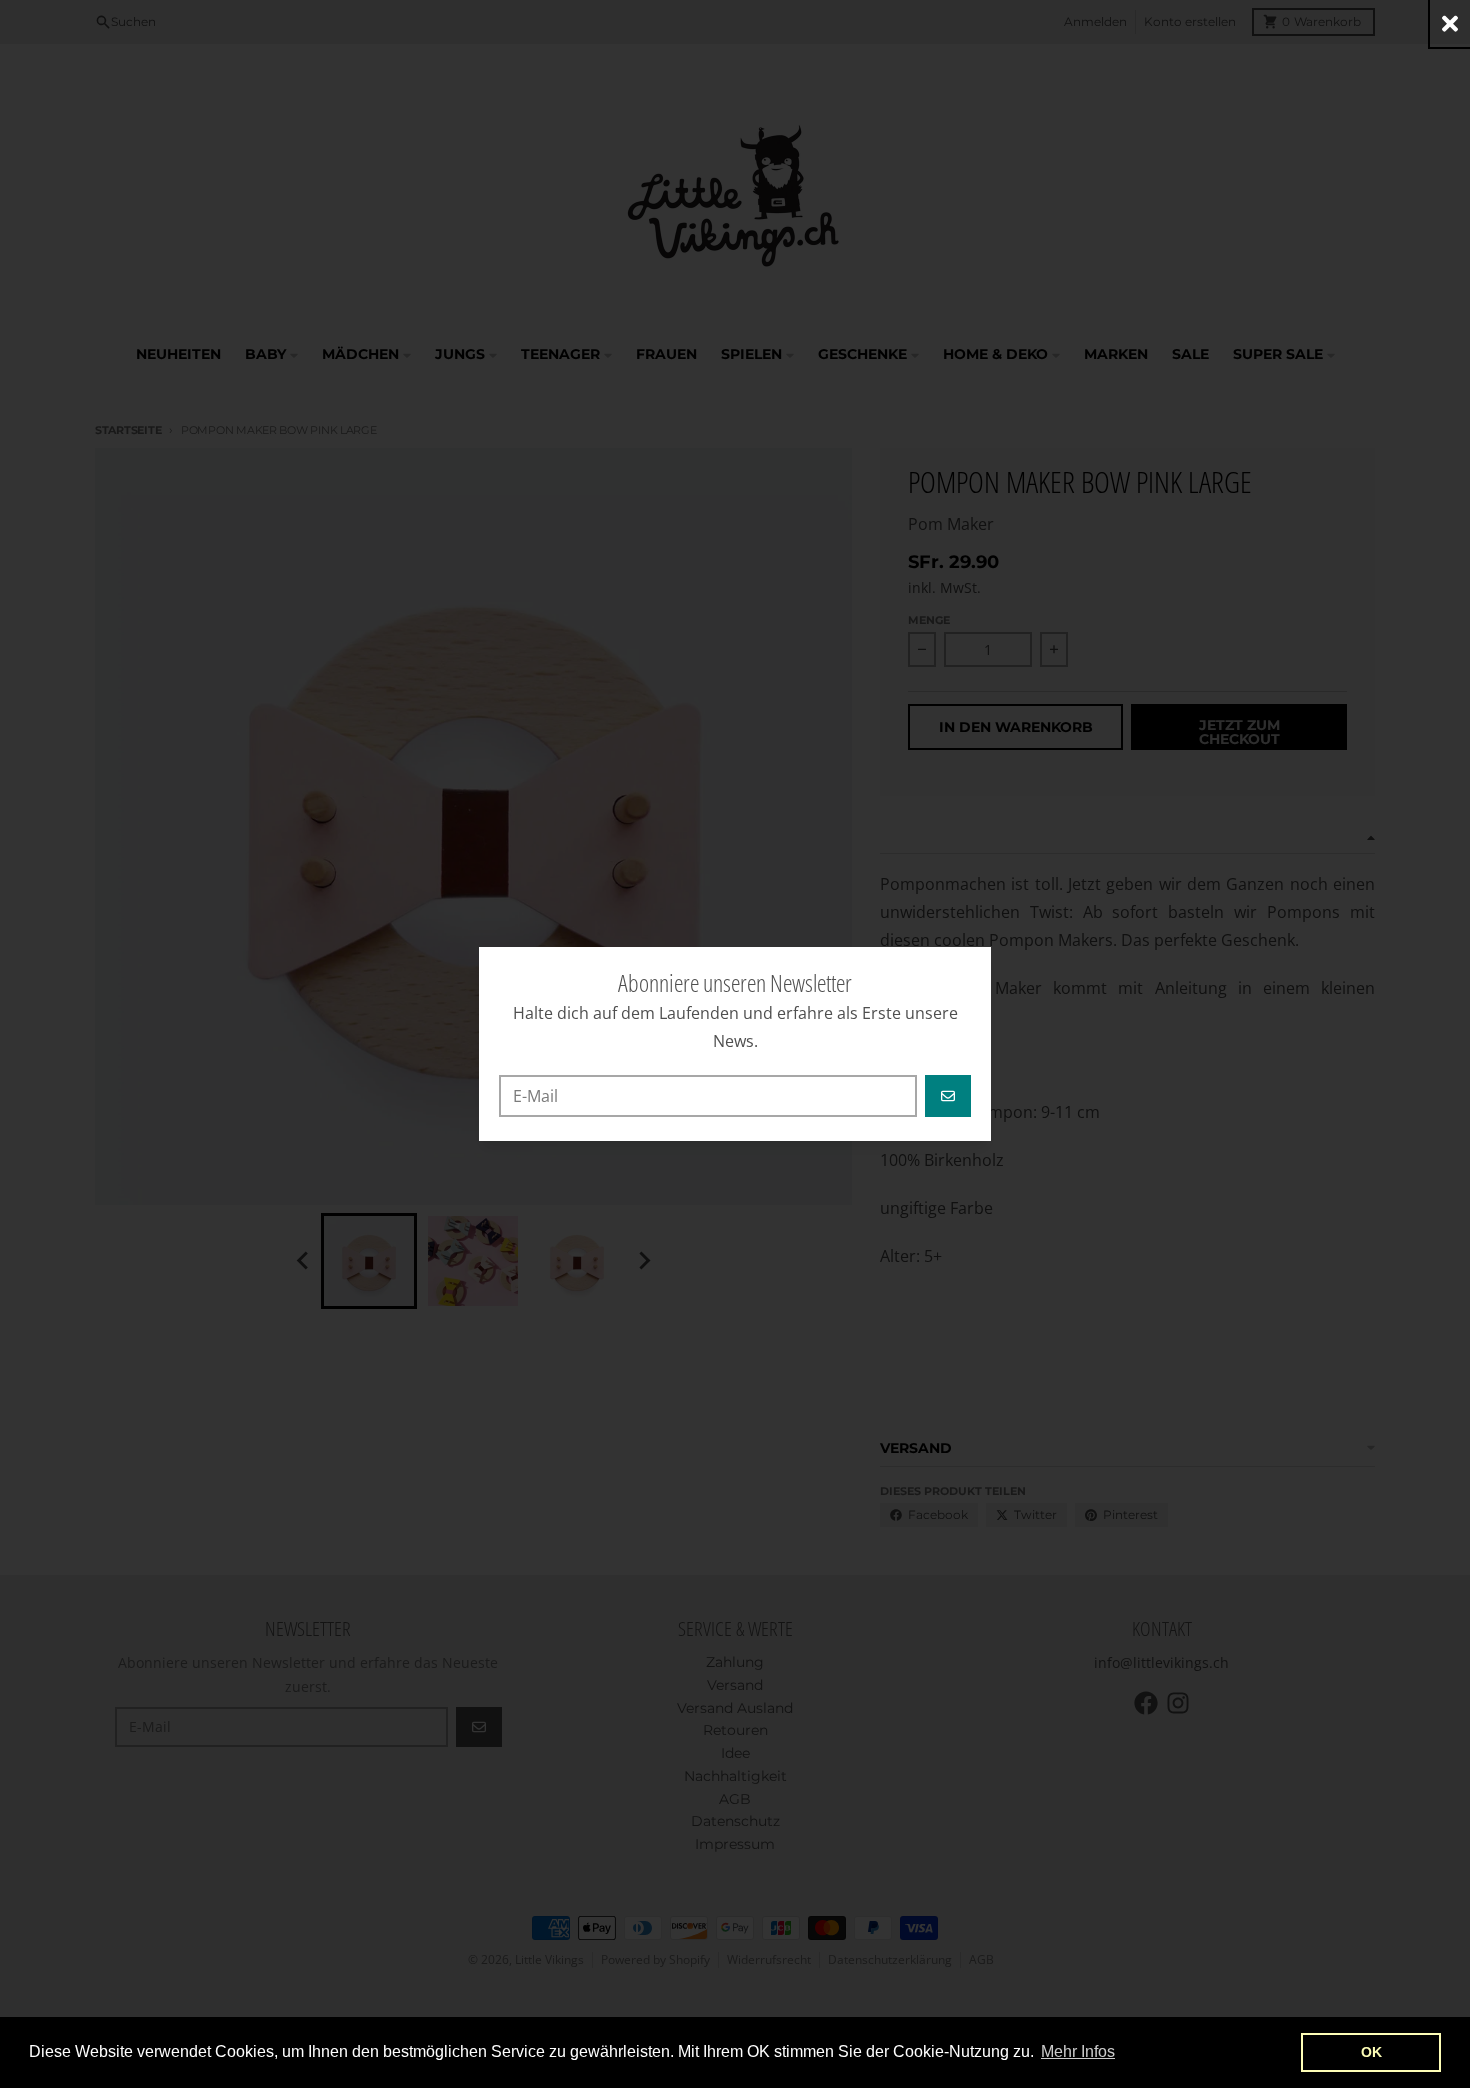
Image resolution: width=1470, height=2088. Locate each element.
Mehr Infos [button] (1078, 2051)
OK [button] (1371, 2052)
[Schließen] (1450, 23)
